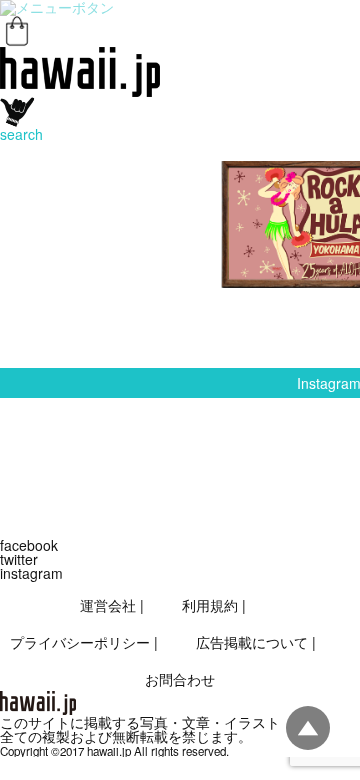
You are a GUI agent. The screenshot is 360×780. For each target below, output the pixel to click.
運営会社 (108, 605)
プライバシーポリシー (80, 642)
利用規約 (210, 605)
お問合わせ (180, 679)
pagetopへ (308, 728)
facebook (29, 545)
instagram (31, 573)
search (21, 134)
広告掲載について (252, 642)
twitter (19, 559)
